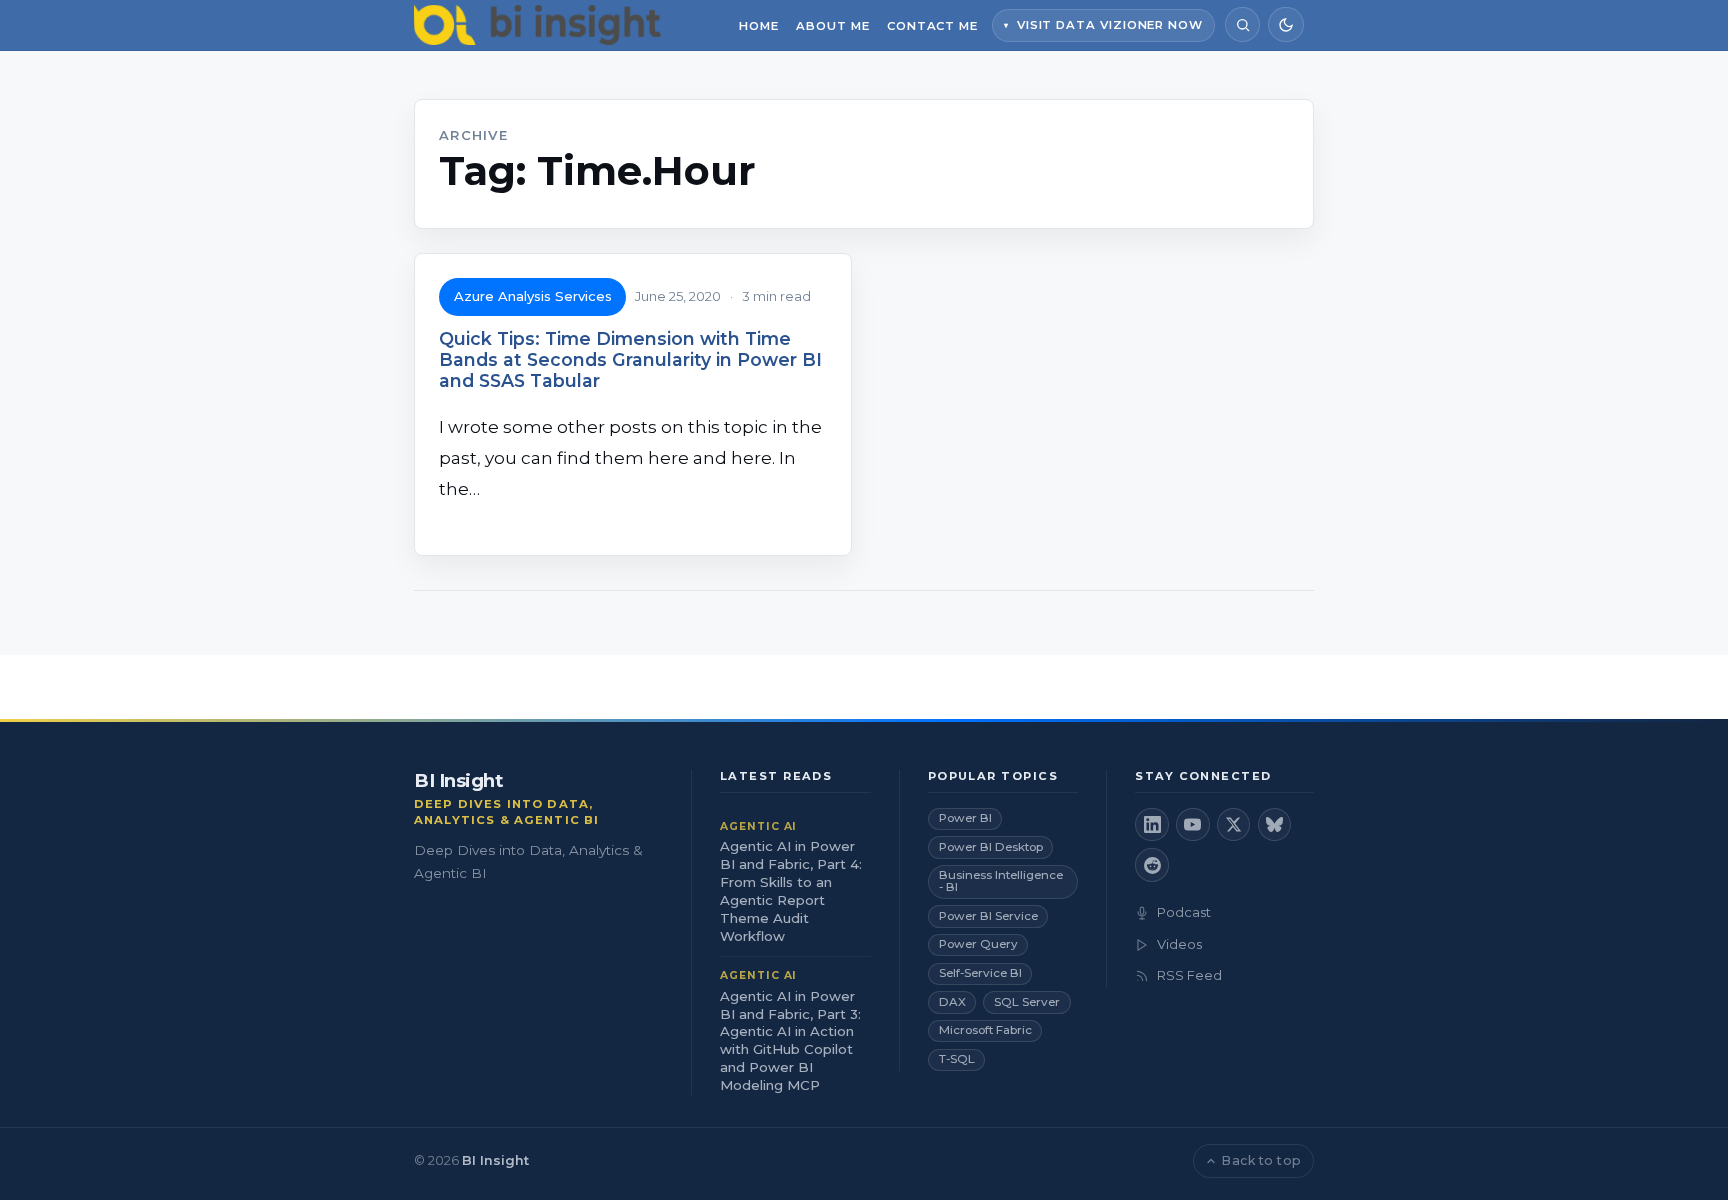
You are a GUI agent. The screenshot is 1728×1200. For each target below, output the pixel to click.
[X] (1234, 825)
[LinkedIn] (1152, 825)
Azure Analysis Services (533, 296)
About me (832, 26)
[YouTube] (1193, 825)
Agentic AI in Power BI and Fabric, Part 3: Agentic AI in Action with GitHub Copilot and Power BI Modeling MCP (790, 1041)
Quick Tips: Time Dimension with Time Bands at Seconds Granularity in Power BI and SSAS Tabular (630, 359)
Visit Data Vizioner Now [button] (1110, 25)
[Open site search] (1242, 24)
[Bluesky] (1275, 825)
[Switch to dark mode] (1285, 24)
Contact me (932, 26)
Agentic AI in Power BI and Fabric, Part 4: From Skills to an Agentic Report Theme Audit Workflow (791, 891)
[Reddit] (1152, 865)
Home (759, 26)
